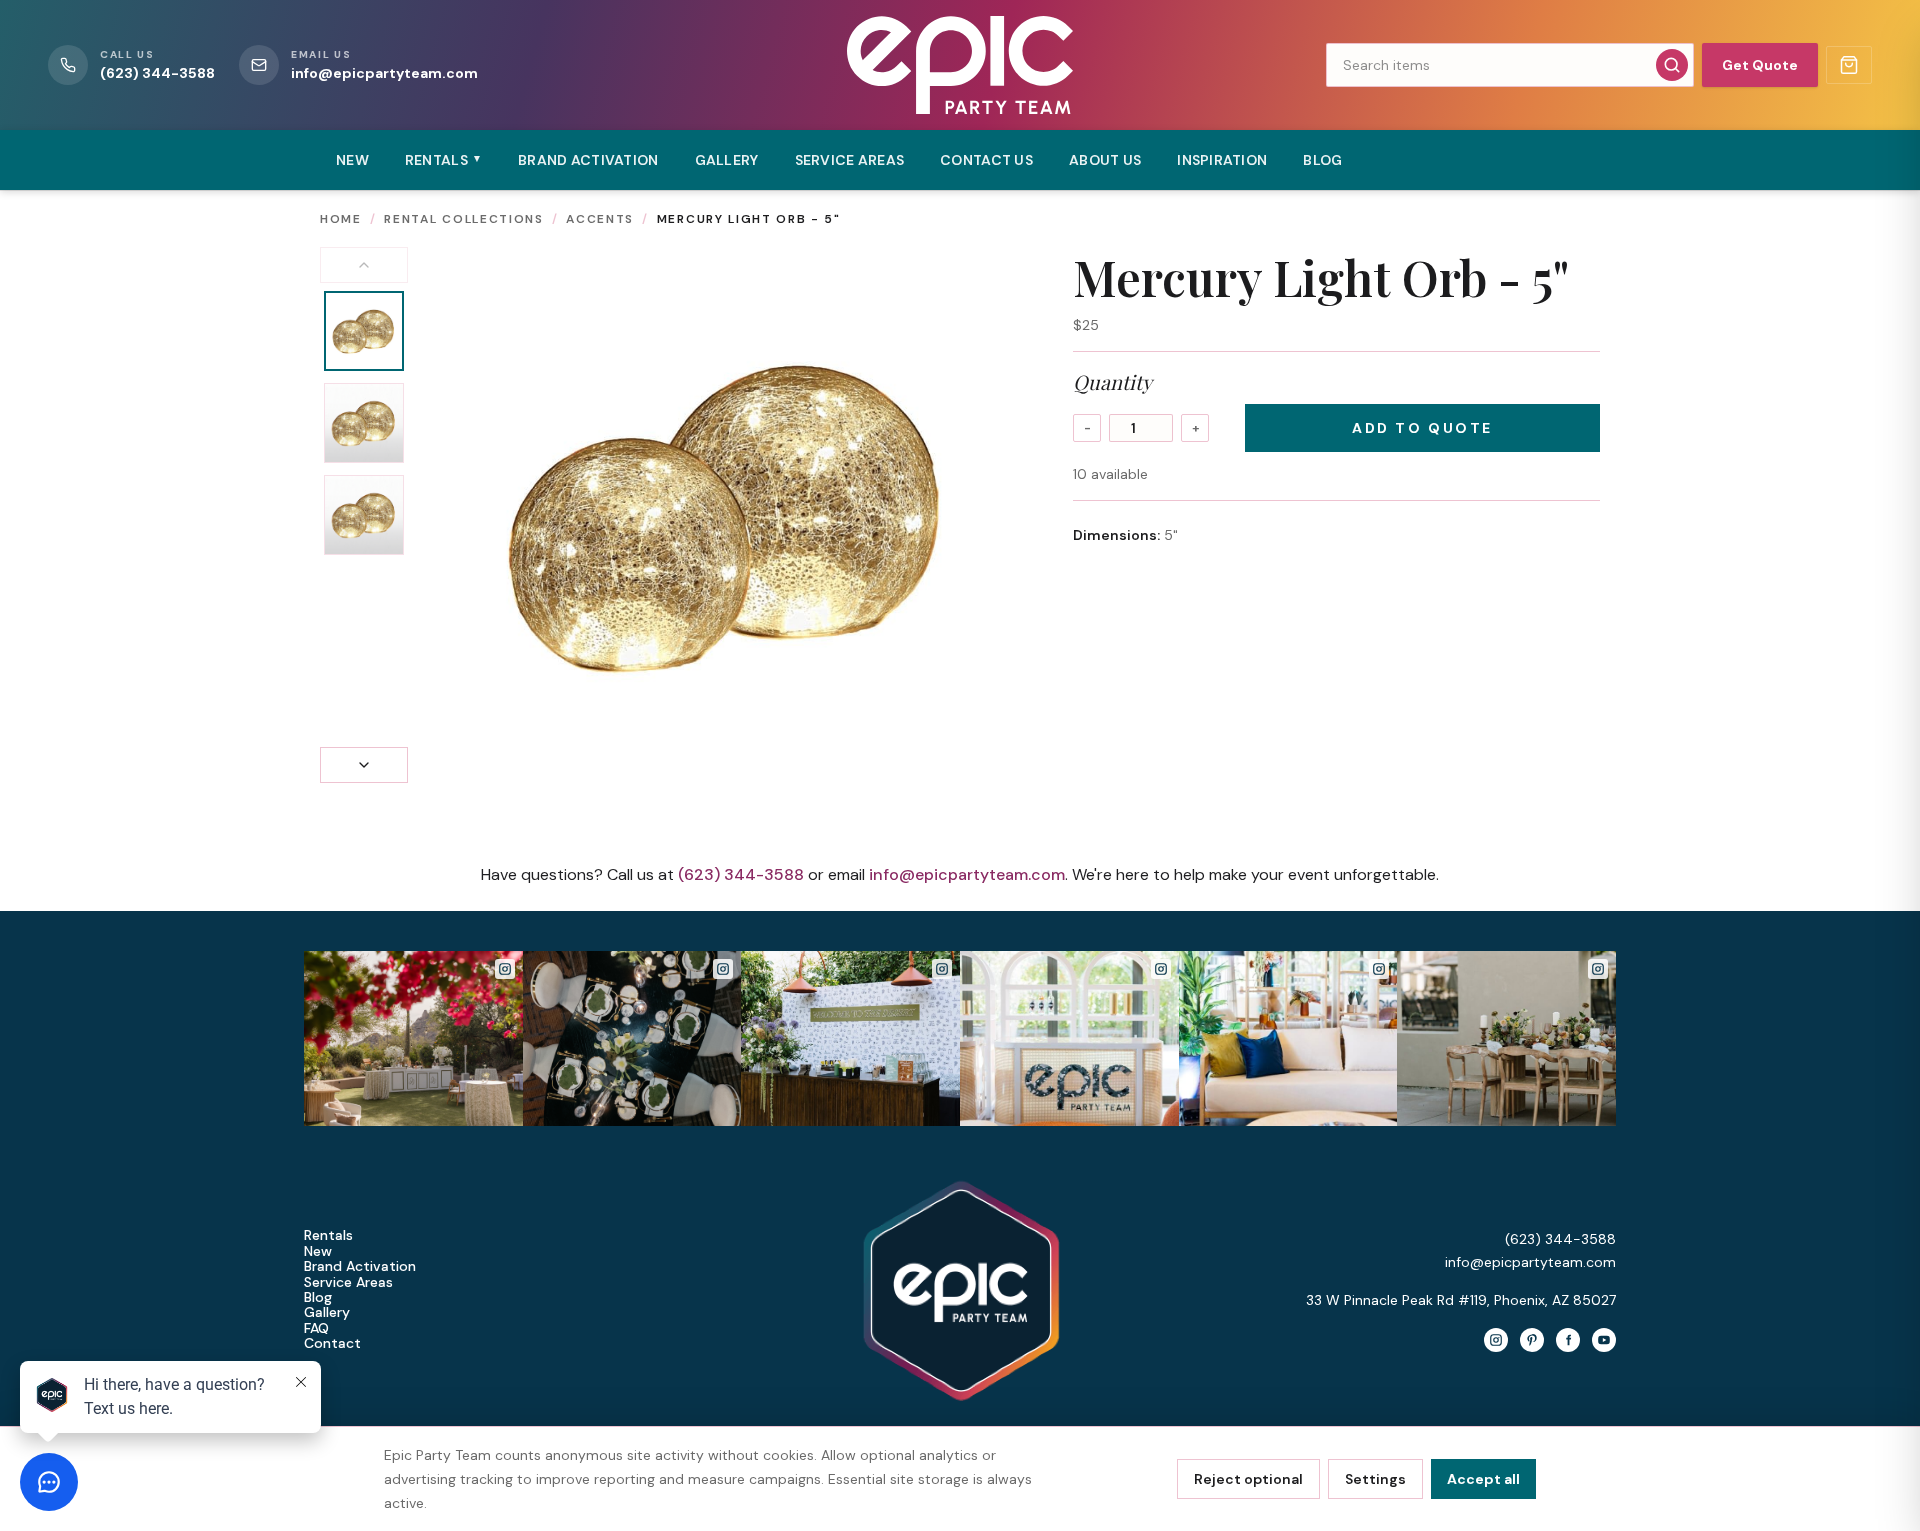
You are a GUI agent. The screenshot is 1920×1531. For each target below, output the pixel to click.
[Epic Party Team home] (959, 65)
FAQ (316, 1328)
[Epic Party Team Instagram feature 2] (1288, 1038)
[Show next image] (364, 765)
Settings (1375, 1479)
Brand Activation (588, 160)
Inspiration (1222, 160)
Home (341, 219)
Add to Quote (1422, 428)
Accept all (1483, 1479)
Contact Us (986, 160)
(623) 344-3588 (741, 874)
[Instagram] (1496, 1340)
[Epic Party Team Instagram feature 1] (1069, 1038)
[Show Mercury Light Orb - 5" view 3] (364, 515)
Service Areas (850, 160)
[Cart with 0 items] (1849, 65)
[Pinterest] (1532, 1340)
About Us (1105, 160)
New (352, 160)
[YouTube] (1604, 1340)
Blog (1322, 160)
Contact (332, 1343)
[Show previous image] (364, 265)
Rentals (328, 1235)
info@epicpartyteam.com (967, 874)
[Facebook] (1568, 1340)
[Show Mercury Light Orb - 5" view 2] (364, 423)
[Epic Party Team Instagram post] (413, 1038)
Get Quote (1760, 65)
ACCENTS (600, 219)
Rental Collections (463, 219)
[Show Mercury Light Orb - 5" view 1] (364, 331)
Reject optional (1248, 1479)
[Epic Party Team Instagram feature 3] (1506, 1038)
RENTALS (443, 160)
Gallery (727, 160)
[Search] (1672, 65)
